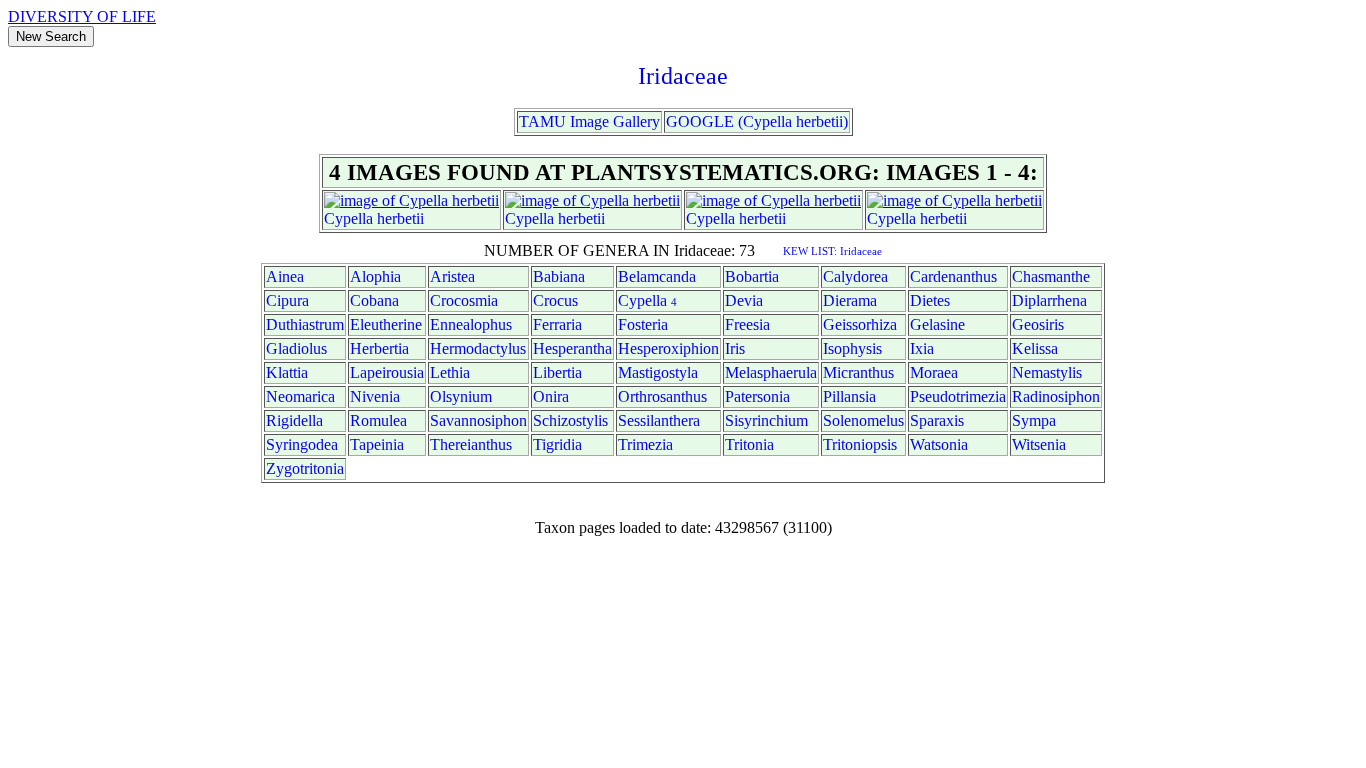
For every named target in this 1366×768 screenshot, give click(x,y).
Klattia (287, 372)
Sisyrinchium (766, 420)
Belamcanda (657, 276)
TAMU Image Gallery (589, 121)
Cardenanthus (953, 276)
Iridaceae (683, 76)
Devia (744, 300)
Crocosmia (464, 300)
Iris (735, 348)
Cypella (348, 218)
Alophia (375, 276)
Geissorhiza (860, 324)
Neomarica (300, 396)
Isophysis (852, 348)
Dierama (850, 300)
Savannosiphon (478, 420)
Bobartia (752, 276)
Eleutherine (386, 324)
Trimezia (645, 444)
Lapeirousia (387, 372)
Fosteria (643, 324)
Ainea (285, 276)
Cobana (374, 300)
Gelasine (937, 324)
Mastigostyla (658, 372)
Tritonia (749, 444)
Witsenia (1039, 444)
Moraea (934, 372)
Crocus (555, 300)
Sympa (1034, 420)
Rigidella (294, 420)
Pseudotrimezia (958, 396)
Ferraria (557, 324)
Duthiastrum (305, 324)
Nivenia (375, 396)
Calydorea (855, 276)
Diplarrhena (1049, 300)
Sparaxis (937, 420)
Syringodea (302, 444)
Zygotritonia (305, 468)
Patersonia (757, 396)
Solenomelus (863, 420)
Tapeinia (377, 444)
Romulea (378, 420)
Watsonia (939, 444)
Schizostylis (570, 420)
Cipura (287, 300)
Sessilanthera (659, 420)
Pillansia (849, 396)
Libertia (557, 372)
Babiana (559, 276)
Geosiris (1038, 324)
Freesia (747, 324)
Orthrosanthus (662, 396)
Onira (551, 396)
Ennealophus (471, 324)
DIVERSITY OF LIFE (82, 16)
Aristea (452, 276)
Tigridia (557, 444)
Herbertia (379, 348)
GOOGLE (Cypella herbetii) (757, 121)
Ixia (922, 348)
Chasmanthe (1051, 276)
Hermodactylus (478, 348)
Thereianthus (471, 444)
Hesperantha (572, 348)
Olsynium (461, 396)
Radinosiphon (1056, 396)
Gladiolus (296, 348)
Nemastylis (1047, 372)
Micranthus (858, 372)
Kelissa (1035, 348)
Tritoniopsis (860, 444)
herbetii (400, 218)
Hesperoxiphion (668, 348)
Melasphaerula (771, 372)
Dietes (930, 300)
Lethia (450, 372)
